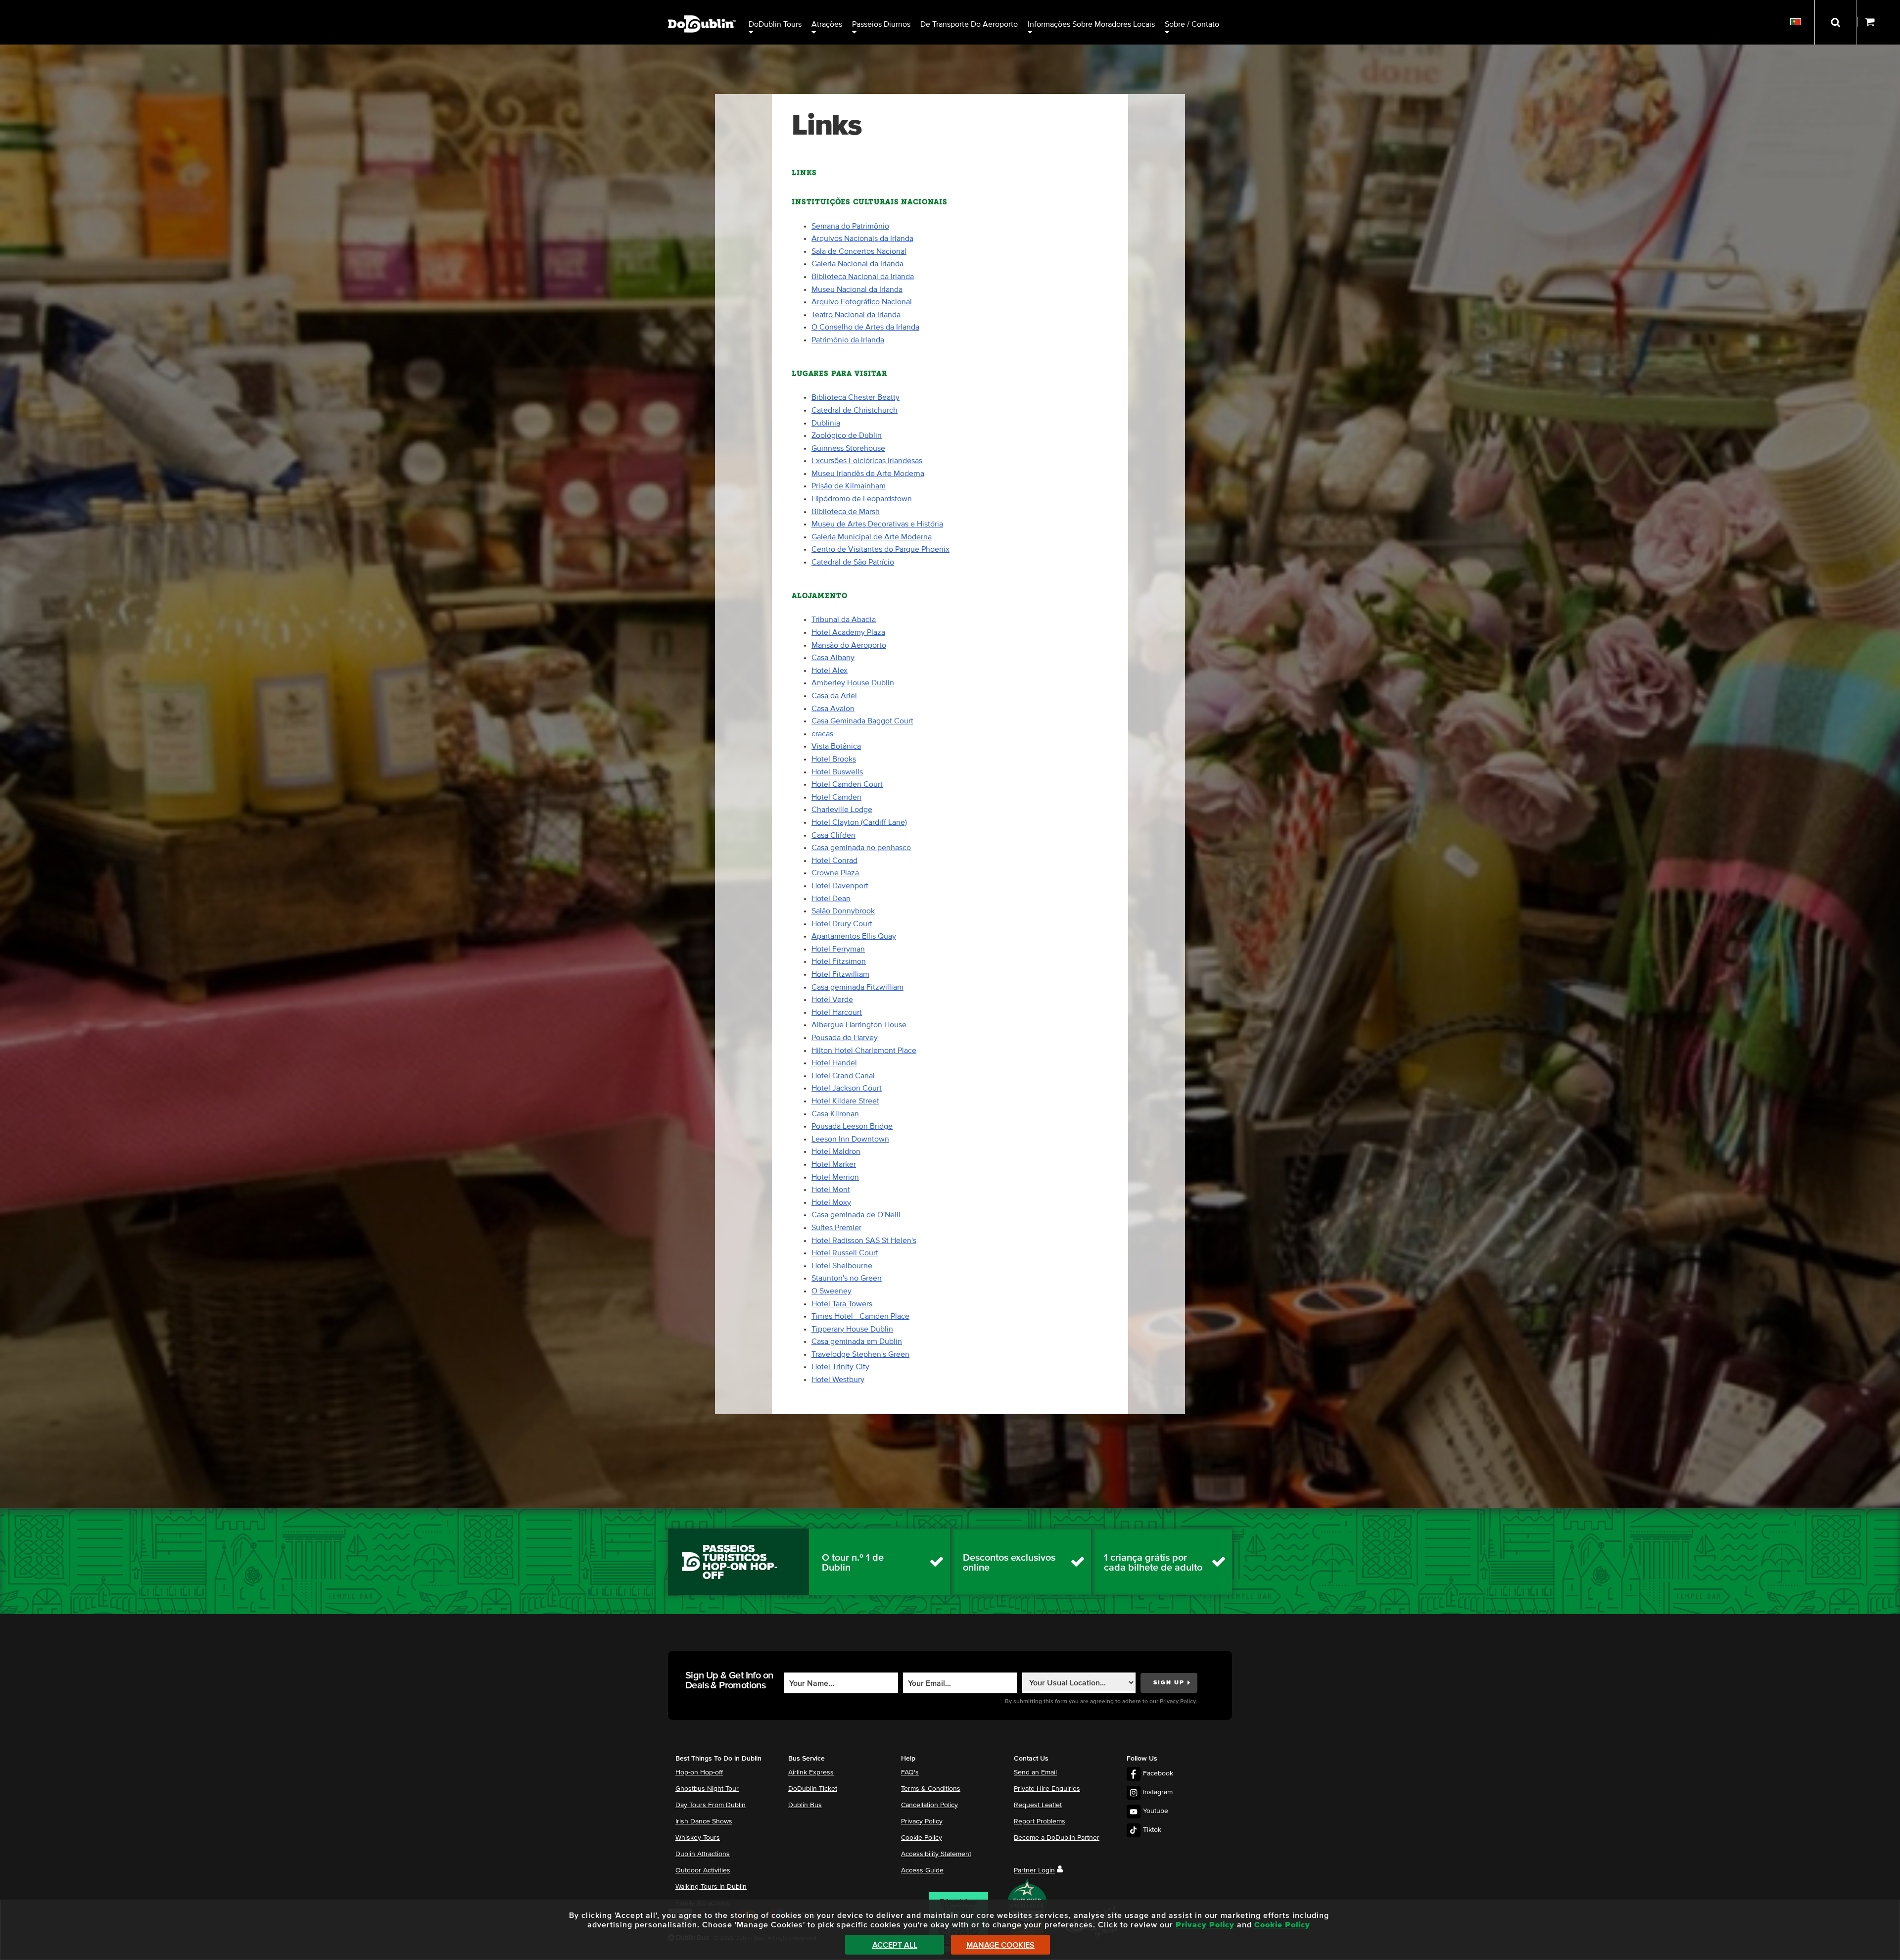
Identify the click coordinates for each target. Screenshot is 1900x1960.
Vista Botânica (836, 746)
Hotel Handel (834, 1063)
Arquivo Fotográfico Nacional (862, 302)
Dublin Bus (805, 1805)
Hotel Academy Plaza (848, 632)
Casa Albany (833, 658)
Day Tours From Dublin (711, 1805)
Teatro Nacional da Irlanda (856, 315)
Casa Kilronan (835, 1114)
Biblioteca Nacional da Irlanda (863, 277)
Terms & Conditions (931, 1789)
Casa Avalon (833, 709)
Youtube (1156, 1811)
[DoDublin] (702, 9)
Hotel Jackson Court (847, 1088)
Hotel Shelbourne (842, 1266)
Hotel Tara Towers (842, 1304)
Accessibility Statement (936, 1854)
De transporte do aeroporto (969, 24)
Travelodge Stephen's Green (860, 1354)
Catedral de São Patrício (853, 562)
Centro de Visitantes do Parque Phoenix (880, 549)
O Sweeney (831, 1291)
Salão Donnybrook (843, 911)
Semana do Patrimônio (850, 226)
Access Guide (922, 1870)
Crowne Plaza (835, 873)
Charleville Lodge (842, 810)
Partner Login (1034, 1870)
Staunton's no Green (847, 1278)
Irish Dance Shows (704, 1821)
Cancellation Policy (929, 1805)
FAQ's (910, 1772)
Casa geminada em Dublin (857, 1341)
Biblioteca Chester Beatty (855, 397)
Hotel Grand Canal (843, 1076)
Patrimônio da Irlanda (848, 340)
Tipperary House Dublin (852, 1329)
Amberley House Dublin (853, 683)
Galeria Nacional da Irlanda (857, 264)
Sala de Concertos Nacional (859, 251)
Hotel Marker (834, 1164)
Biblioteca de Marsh (846, 512)
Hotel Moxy (831, 1202)
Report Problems (1040, 1821)
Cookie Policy (922, 1838)
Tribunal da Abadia (844, 620)
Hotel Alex (830, 670)
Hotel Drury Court (842, 924)
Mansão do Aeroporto (849, 645)
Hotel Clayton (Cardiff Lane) (859, 822)
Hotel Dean (831, 899)
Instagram (1158, 1792)
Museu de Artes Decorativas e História (877, 524)
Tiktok (1152, 1830)
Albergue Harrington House (859, 1025)
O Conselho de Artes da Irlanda (865, 327)
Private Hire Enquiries (1047, 1789)
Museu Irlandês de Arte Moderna (868, 474)
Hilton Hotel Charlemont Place (864, 1051)
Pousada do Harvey (845, 1038)
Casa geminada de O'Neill (856, 1215)
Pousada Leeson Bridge (852, 1126)
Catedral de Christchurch (855, 410)
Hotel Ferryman (838, 949)
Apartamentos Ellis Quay (854, 936)
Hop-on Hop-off (699, 1772)
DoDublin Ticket (813, 1789)
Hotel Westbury (838, 1380)
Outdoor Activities (703, 1870)
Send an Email (1035, 1772)
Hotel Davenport (840, 886)
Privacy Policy (922, 1821)
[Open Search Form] (1835, 22)
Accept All (895, 1945)
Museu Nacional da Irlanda (857, 289)
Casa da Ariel (834, 696)
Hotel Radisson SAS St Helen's (864, 1241)
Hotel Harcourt (837, 1012)
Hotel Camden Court (847, 784)
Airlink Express (811, 1772)
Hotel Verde (832, 1000)
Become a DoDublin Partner (1057, 1838)
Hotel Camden (836, 797)
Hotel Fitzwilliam (840, 974)
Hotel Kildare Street (845, 1101)
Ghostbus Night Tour (707, 1789)
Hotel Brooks (834, 759)
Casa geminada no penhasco (861, 848)
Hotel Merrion (835, 1177)
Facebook (1158, 1773)
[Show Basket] (1878, 22)
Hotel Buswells (837, 772)
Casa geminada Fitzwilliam (857, 987)
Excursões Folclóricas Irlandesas (867, 461)
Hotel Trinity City (840, 1367)
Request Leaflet (1038, 1805)
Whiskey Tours (698, 1838)
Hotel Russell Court (845, 1253)
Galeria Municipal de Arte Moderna (872, 537)
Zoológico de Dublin (847, 435)
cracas (822, 734)
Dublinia (826, 423)
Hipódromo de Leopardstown (862, 499)
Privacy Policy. (1178, 1702)
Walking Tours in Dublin (711, 1887)
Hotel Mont (831, 1190)
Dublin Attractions (703, 1854)
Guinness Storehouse (848, 448)
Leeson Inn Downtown (850, 1139)
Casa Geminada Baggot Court (862, 721)
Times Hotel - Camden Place (860, 1316)
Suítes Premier (836, 1228)
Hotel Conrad (834, 860)
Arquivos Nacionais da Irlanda (862, 239)
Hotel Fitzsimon (839, 961)
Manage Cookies (1000, 1945)
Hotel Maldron (836, 1151)
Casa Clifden (833, 835)
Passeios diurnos (881, 24)
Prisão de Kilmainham (849, 486)
